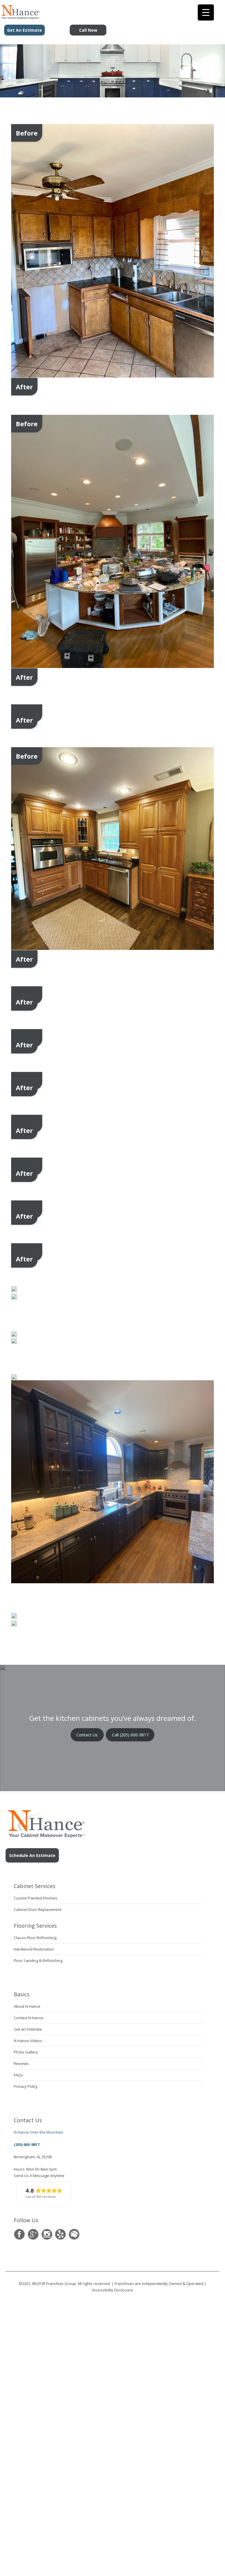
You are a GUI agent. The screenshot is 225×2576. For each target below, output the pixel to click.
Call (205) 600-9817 (130, 1735)
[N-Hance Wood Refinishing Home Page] (20, 17)
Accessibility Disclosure (112, 2290)
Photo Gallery (26, 2052)
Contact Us (87, 1735)
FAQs (18, 2075)
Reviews (21, 2063)
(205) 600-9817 (27, 2144)
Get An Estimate (24, 30)
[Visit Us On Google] (33, 2234)
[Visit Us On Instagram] (47, 2234)
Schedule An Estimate (32, 1855)
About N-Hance (27, 2006)
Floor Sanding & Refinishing (38, 1961)
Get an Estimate (28, 2029)
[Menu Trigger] (206, 12)
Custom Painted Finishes (36, 1898)
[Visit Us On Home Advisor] (74, 2234)
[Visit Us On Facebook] (19, 2234)
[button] (44, 2194)
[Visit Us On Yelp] (60, 2234)
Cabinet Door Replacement (38, 1909)
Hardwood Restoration (34, 1949)
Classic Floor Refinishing (35, 1938)
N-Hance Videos (28, 2041)
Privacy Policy (26, 2086)
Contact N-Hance (29, 2018)
